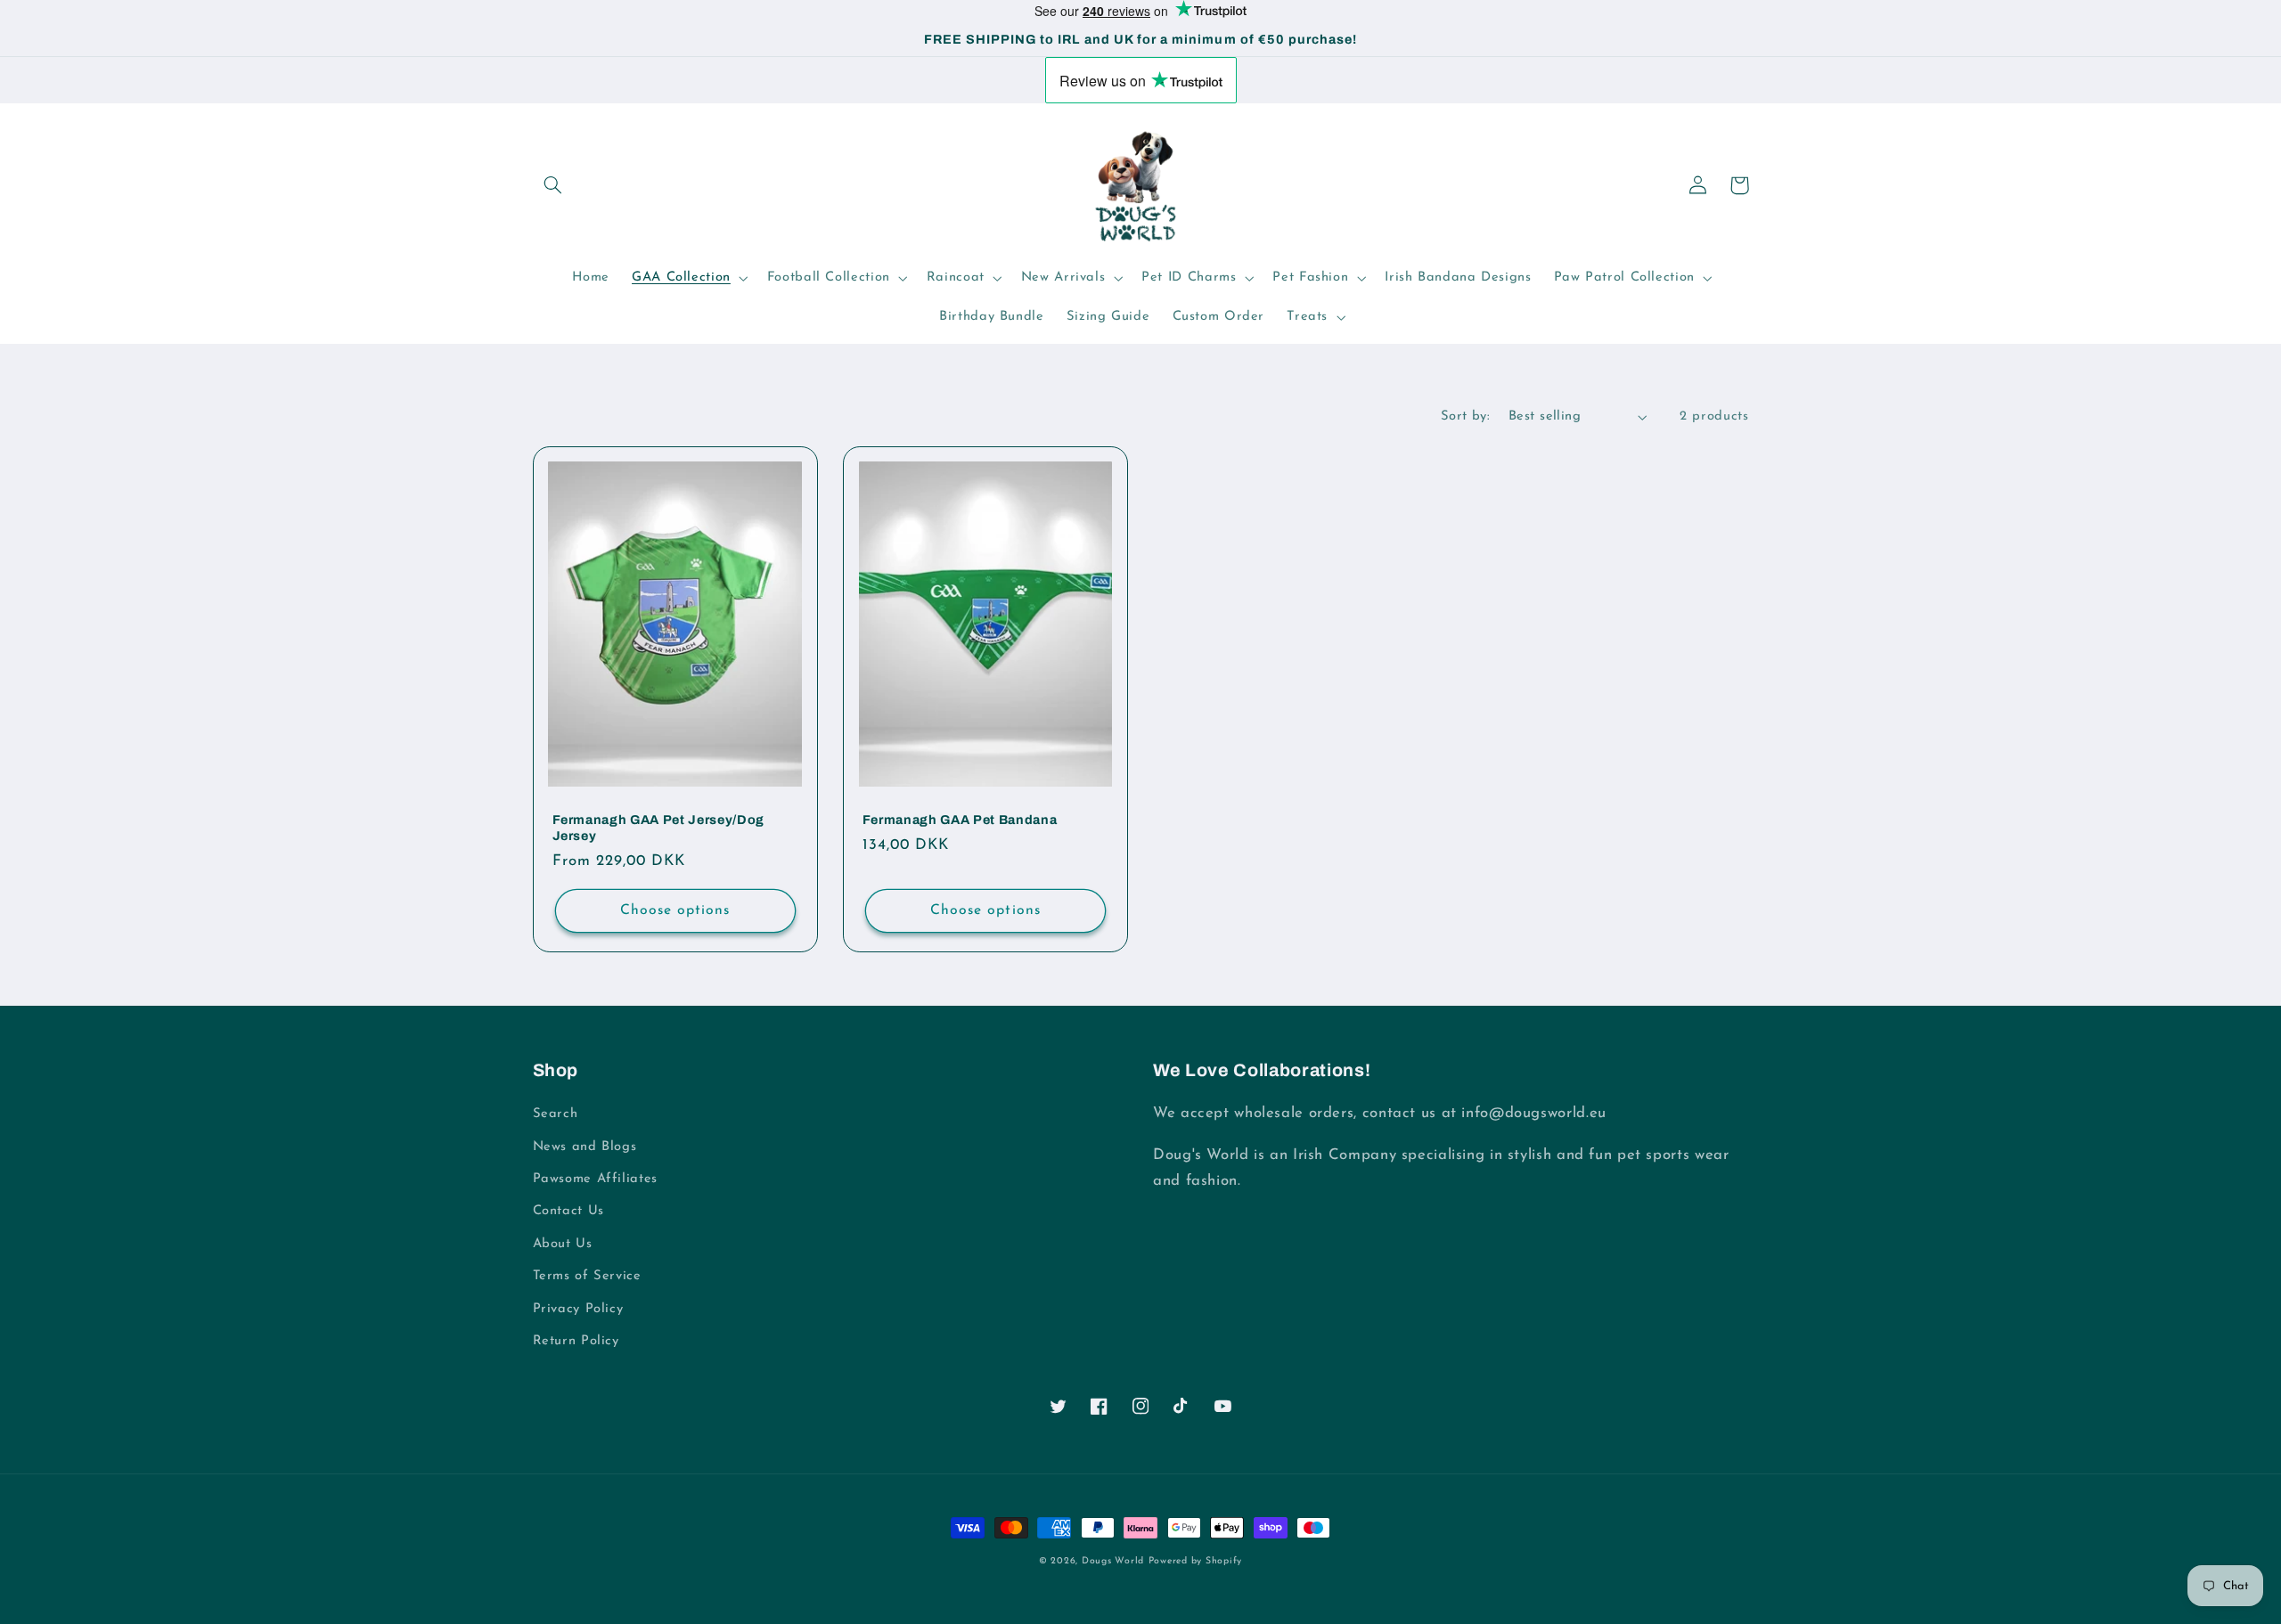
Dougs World (1113, 1561)
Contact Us (568, 1211)
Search (556, 1114)
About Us (563, 1244)
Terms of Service (587, 1276)
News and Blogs (585, 1147)
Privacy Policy (578, 1309)
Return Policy (576, 1341)
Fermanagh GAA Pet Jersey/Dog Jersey (658, 828)
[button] (553, 185)
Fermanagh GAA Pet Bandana (960, 820)
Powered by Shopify (1195, 1561)
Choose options (675, 910)
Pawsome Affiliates (595, 1179)
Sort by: (1465, 416)
